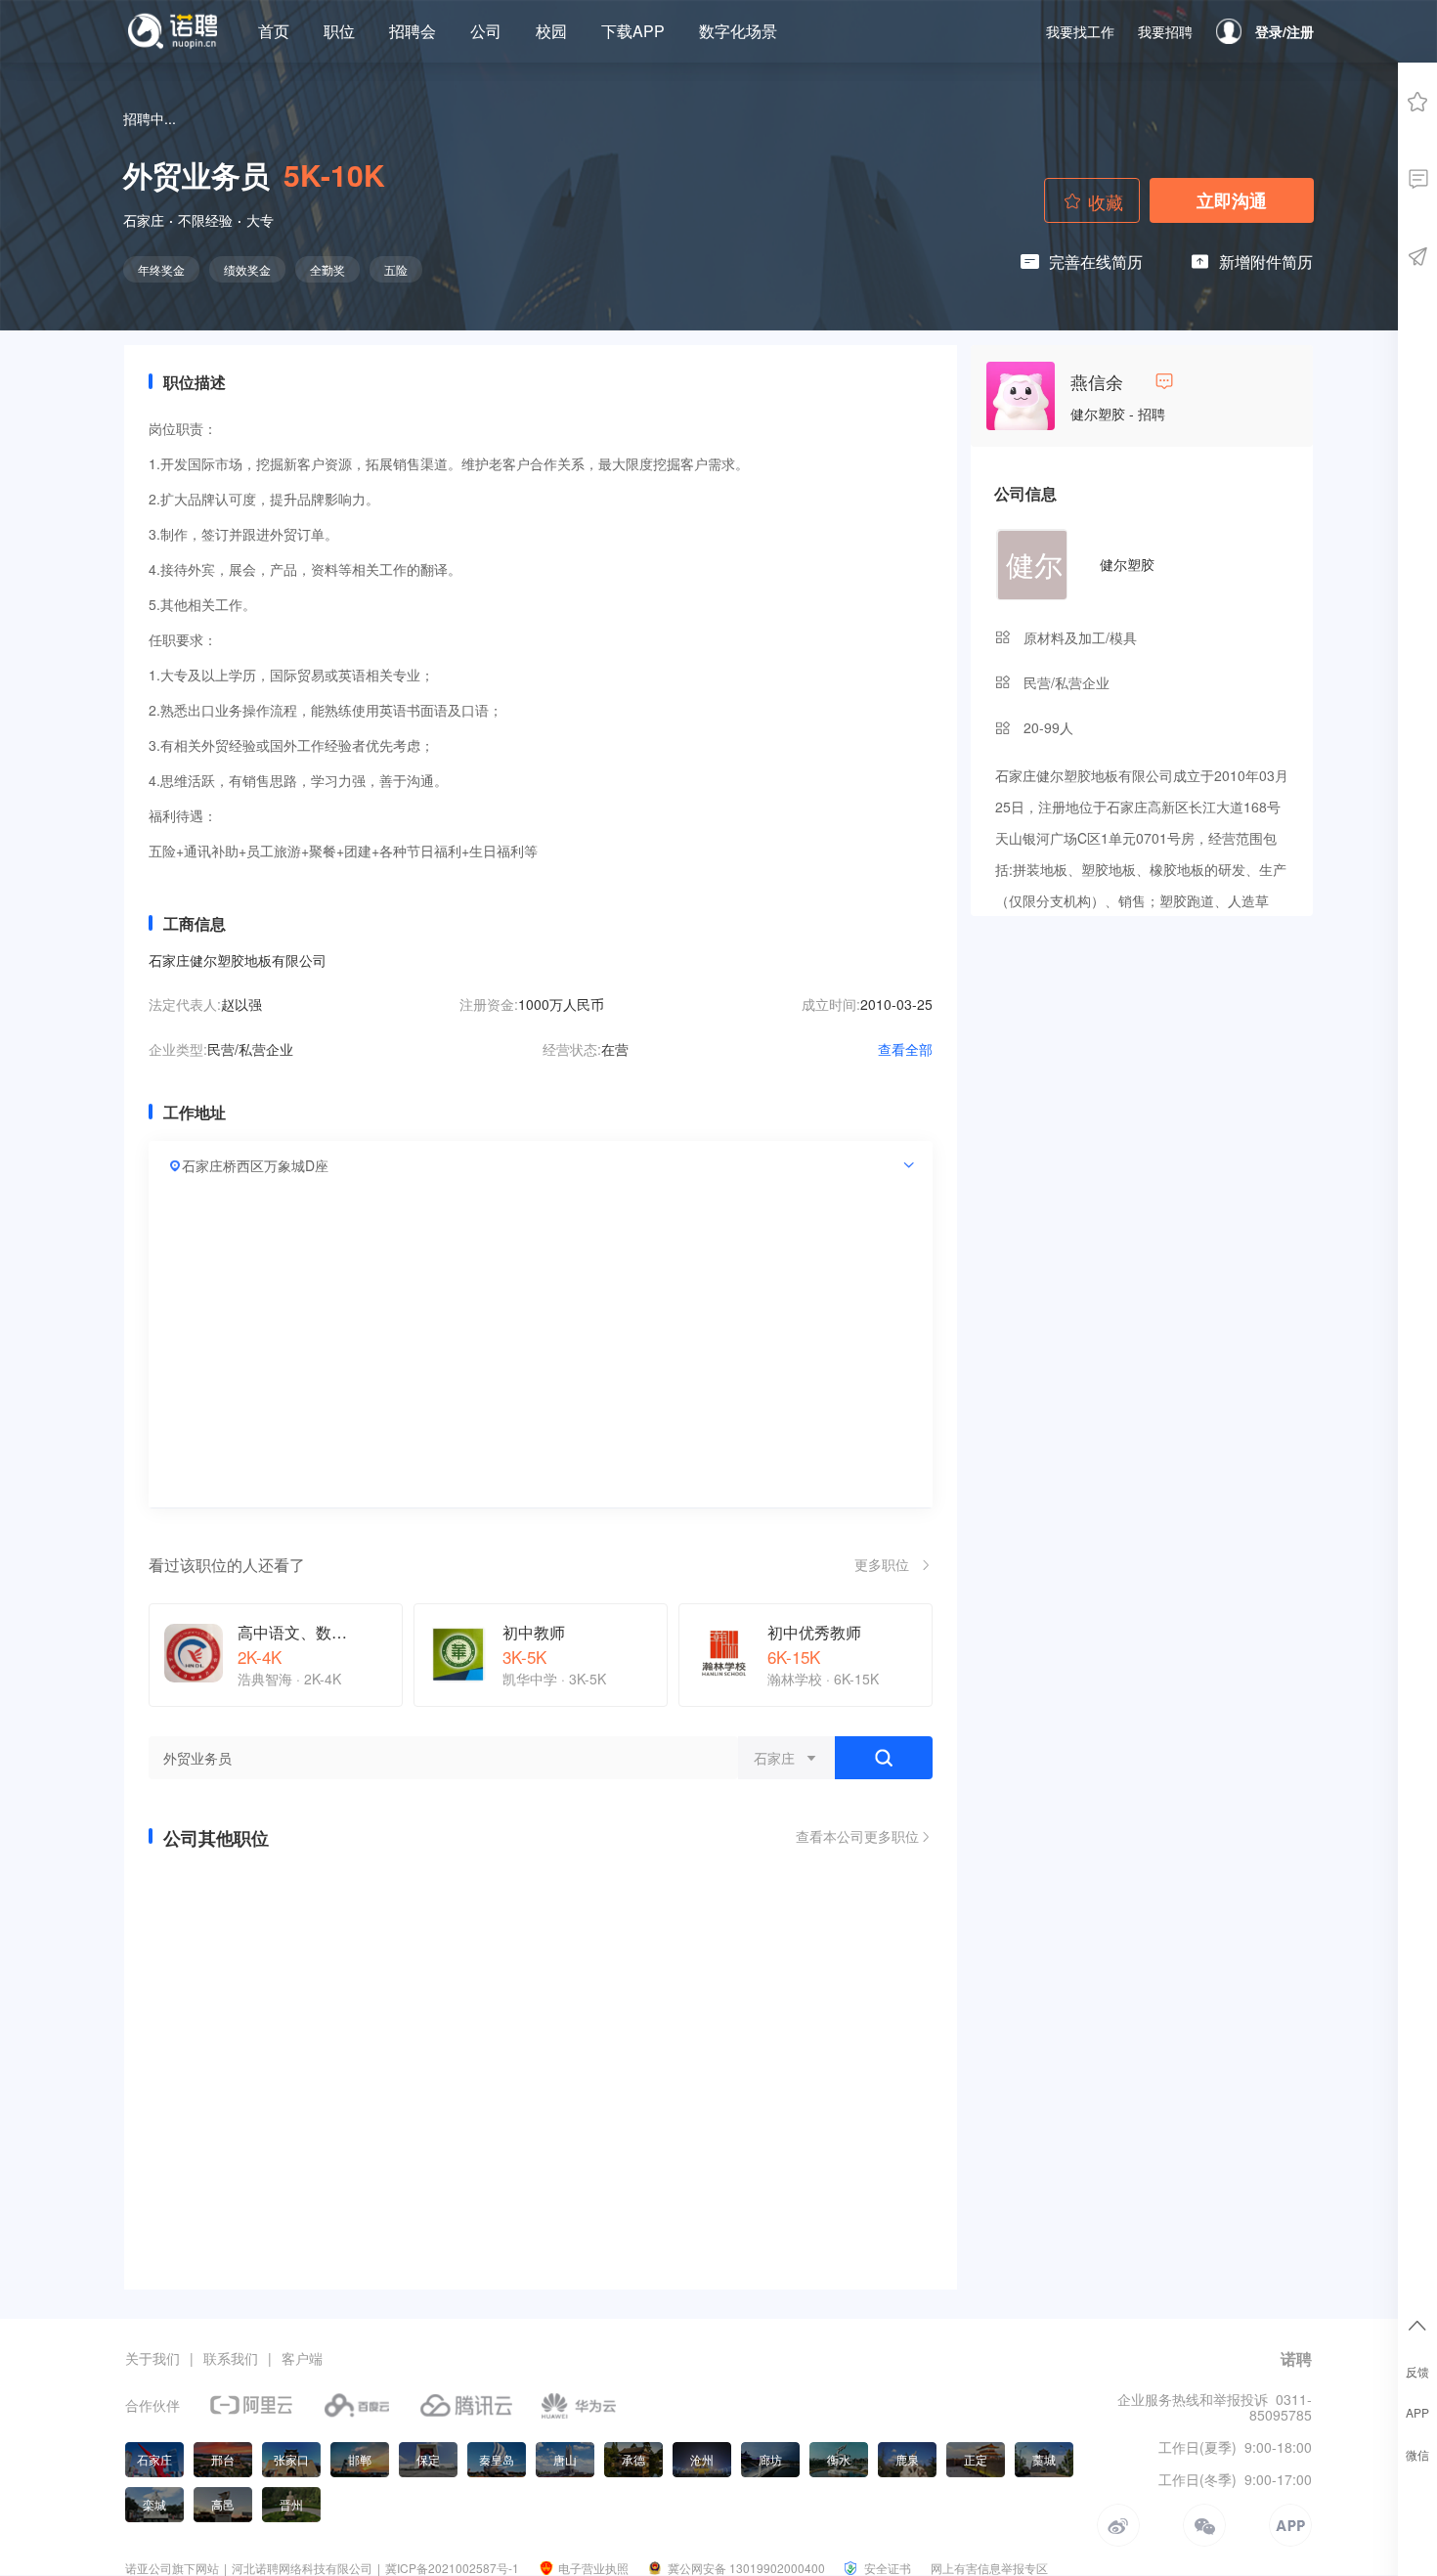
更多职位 (882, 1564)
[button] (542, 1165)
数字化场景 (738, 31)
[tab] (541, 1165)
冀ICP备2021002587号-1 (452, 2568)
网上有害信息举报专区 (989, 2568)
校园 (551, 31)
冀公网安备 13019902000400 (746, 2568)
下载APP (633, 31)
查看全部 (905, 1049)
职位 (339, 31)
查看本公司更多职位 (857, 1837)
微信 (1417, 2455)
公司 (486, 31)
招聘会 (413, 31)
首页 (274, 31)
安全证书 (888, 2568)
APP (1417, 2413)
